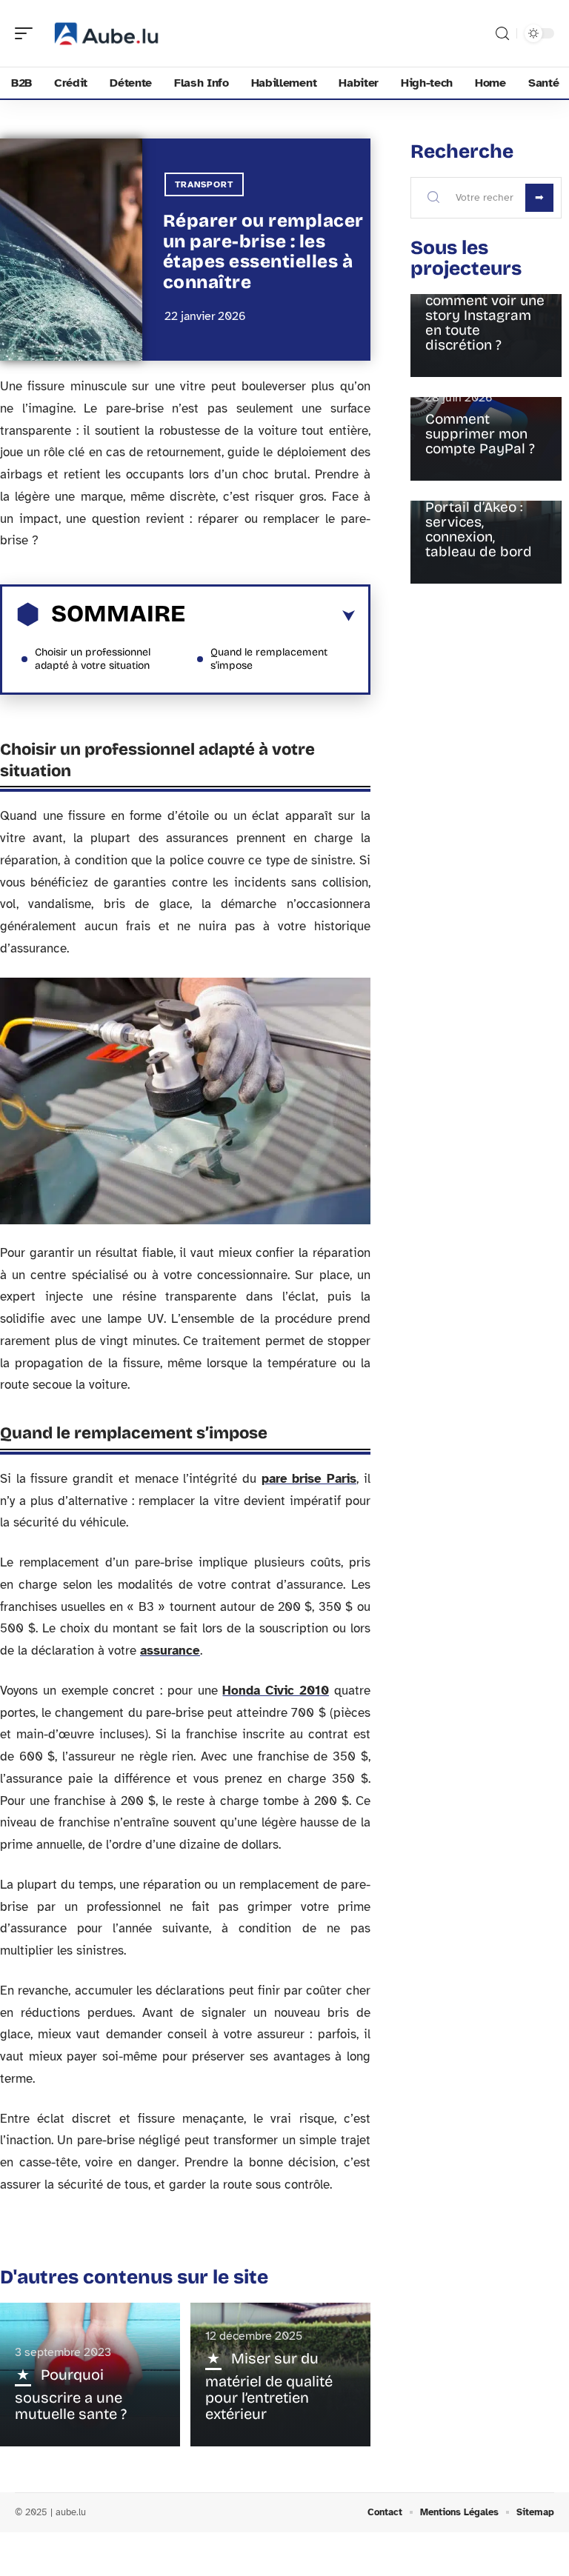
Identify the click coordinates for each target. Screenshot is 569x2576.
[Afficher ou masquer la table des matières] (270, 616)
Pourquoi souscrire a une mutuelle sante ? (71, 2394)
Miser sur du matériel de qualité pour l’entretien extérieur (269, 2386)
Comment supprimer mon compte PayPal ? (480, 434)
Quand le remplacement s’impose (269, 659)
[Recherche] (502, 34)
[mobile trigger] (27, 33)
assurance (170, 1651)
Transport (204, 184)
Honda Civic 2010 (276, 1691)
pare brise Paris (309, 1479)
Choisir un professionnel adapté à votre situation (93, 659)
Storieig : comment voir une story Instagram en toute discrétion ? (485, 315)
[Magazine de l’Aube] (107, 33)
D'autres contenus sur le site (134, 2277)
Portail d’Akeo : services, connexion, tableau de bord (479, 529)
